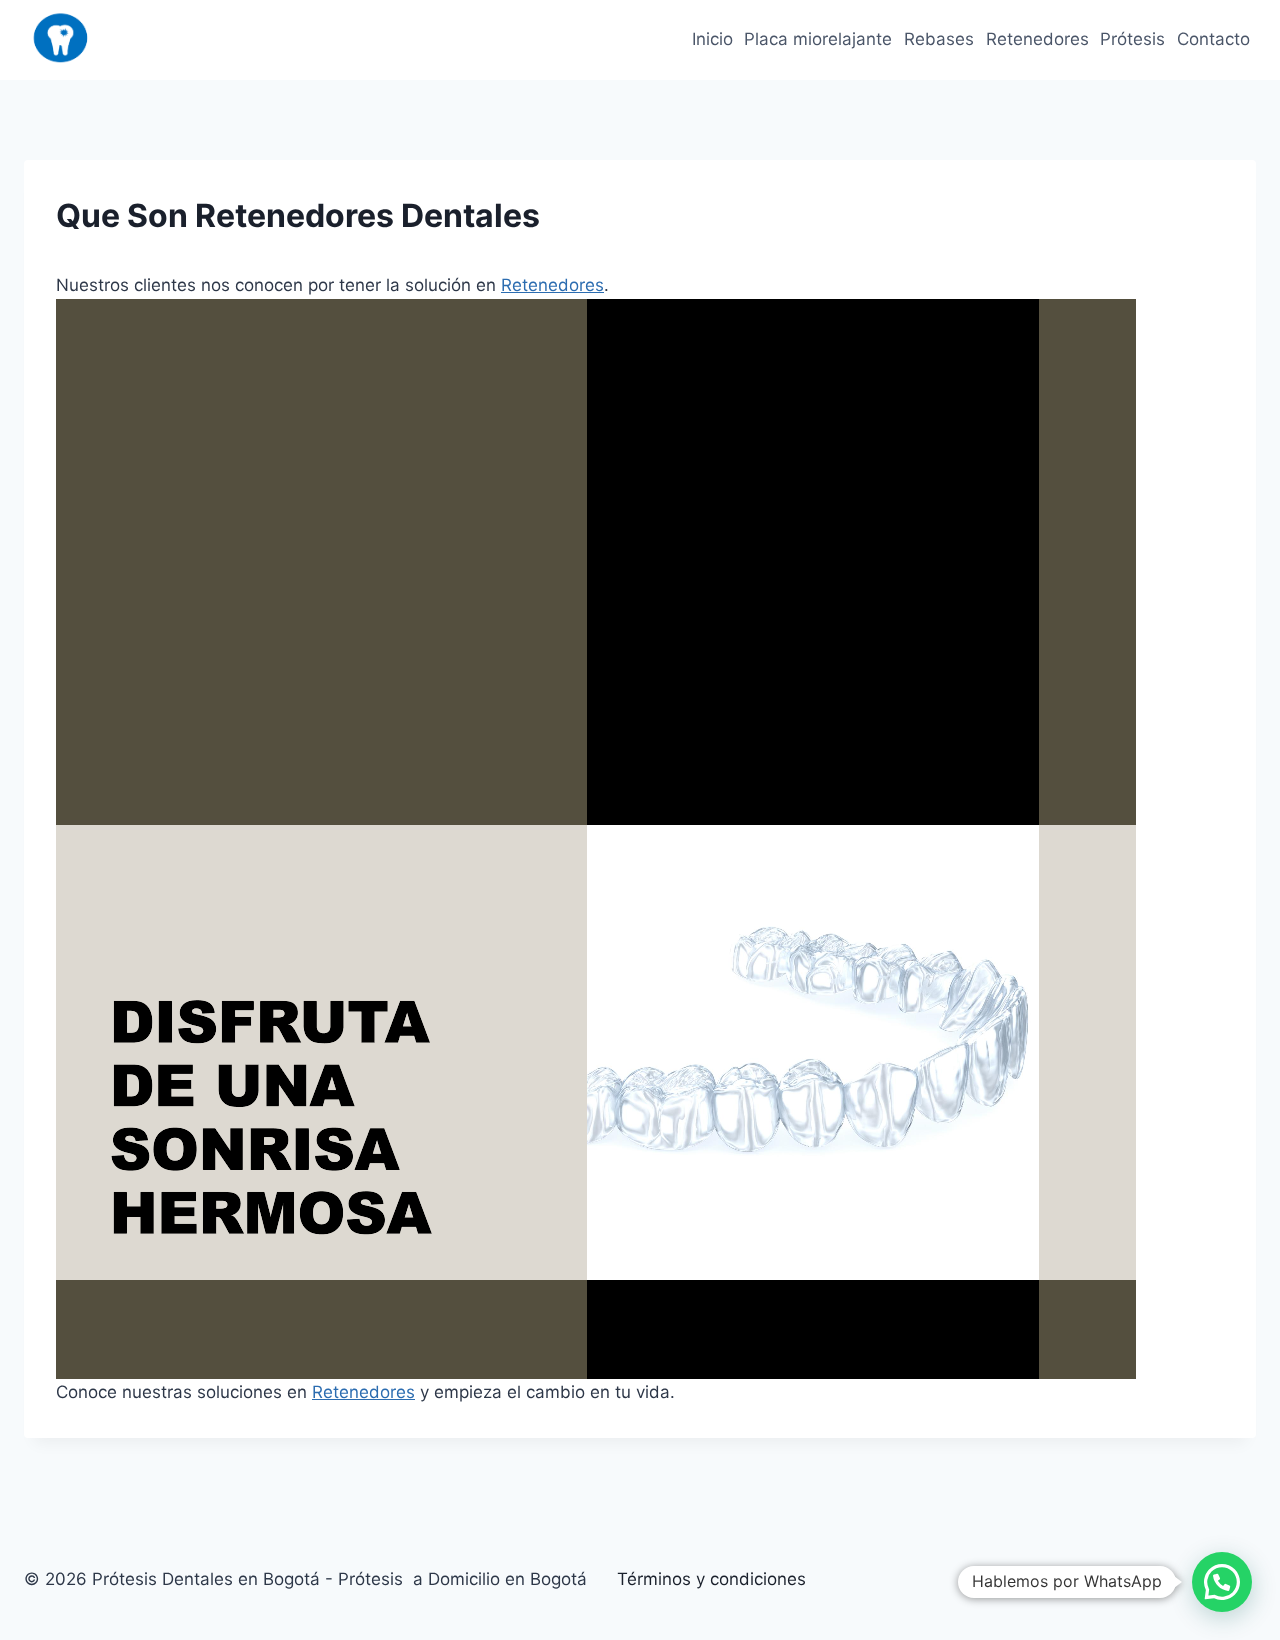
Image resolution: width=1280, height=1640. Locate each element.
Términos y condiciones (711, 1579)
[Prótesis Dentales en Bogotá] (61, 40)
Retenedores (1037, 39)
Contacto (1213, 39)
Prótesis (1132, 39)
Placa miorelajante (818, 39)
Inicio (712, 39)
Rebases (939, 39)
